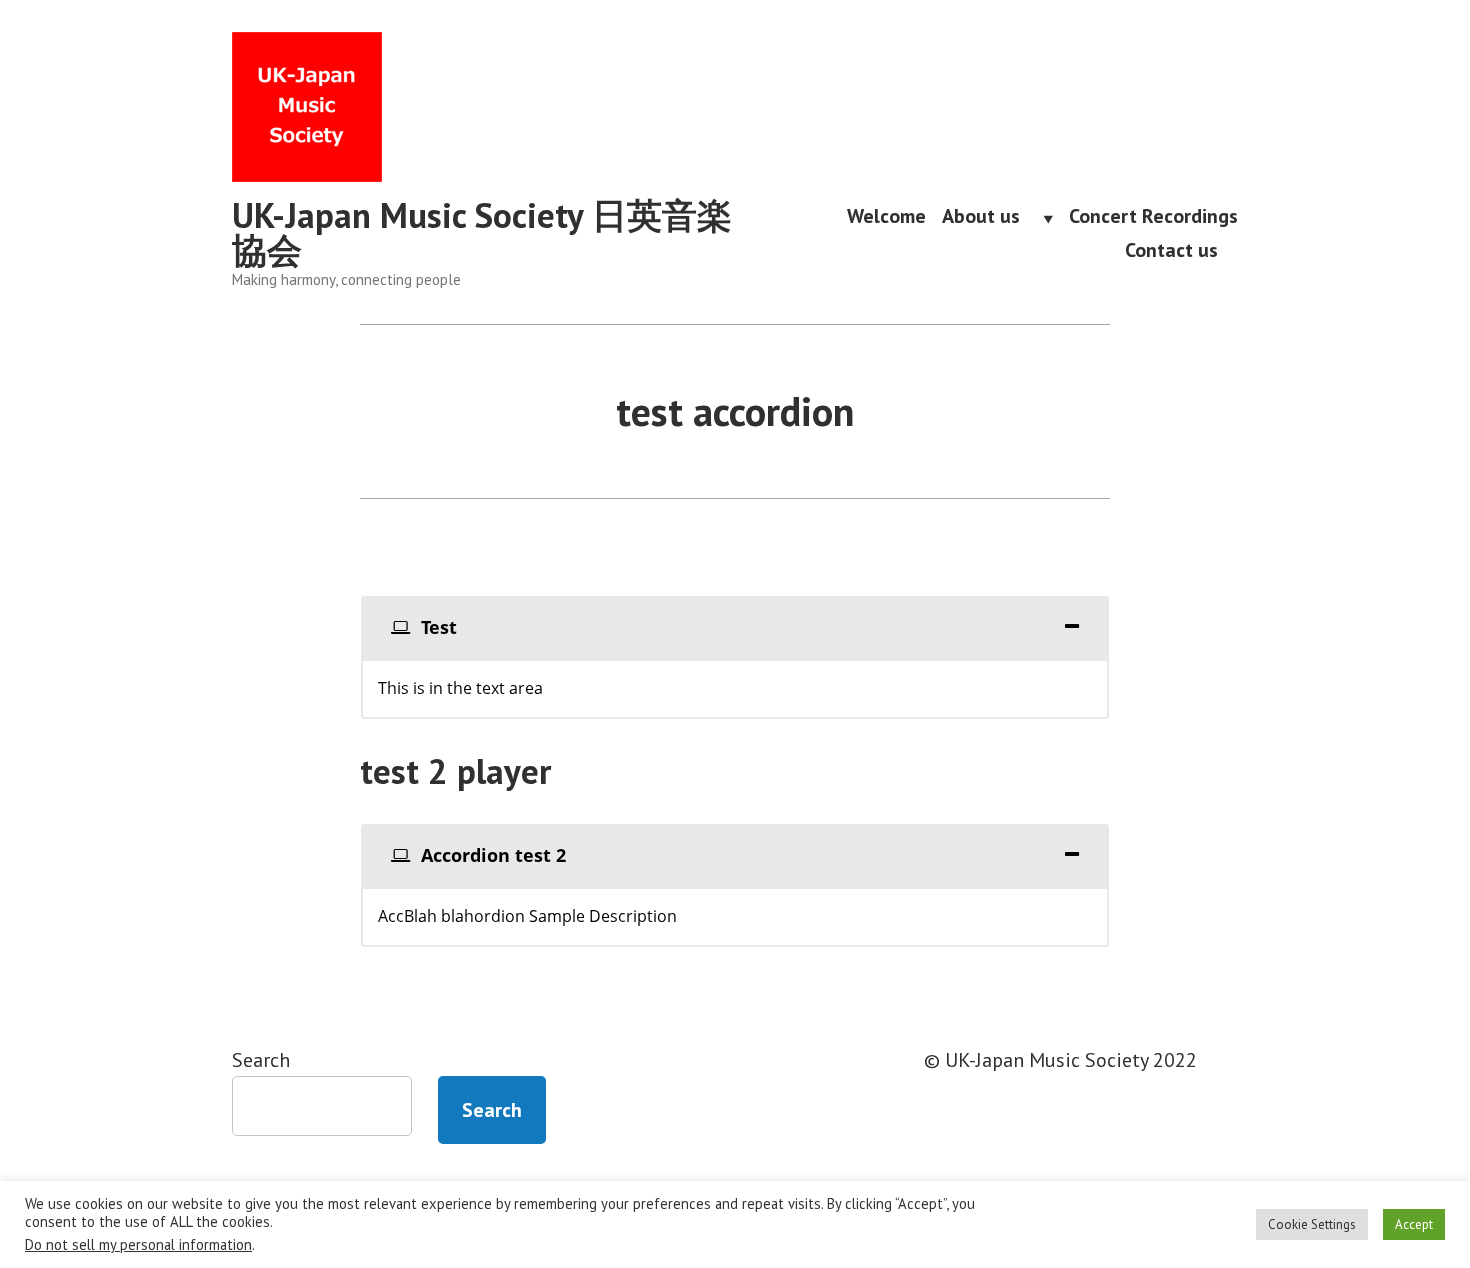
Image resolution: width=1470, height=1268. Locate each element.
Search (261, 1060)
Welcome (886, 218)
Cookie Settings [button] (1312, 1224)
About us (991, 218)
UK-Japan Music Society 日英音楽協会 (482, 232)
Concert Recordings (1153, 218)
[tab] (735, 627)
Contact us (1181, 249)
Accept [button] (1414, 1224)
